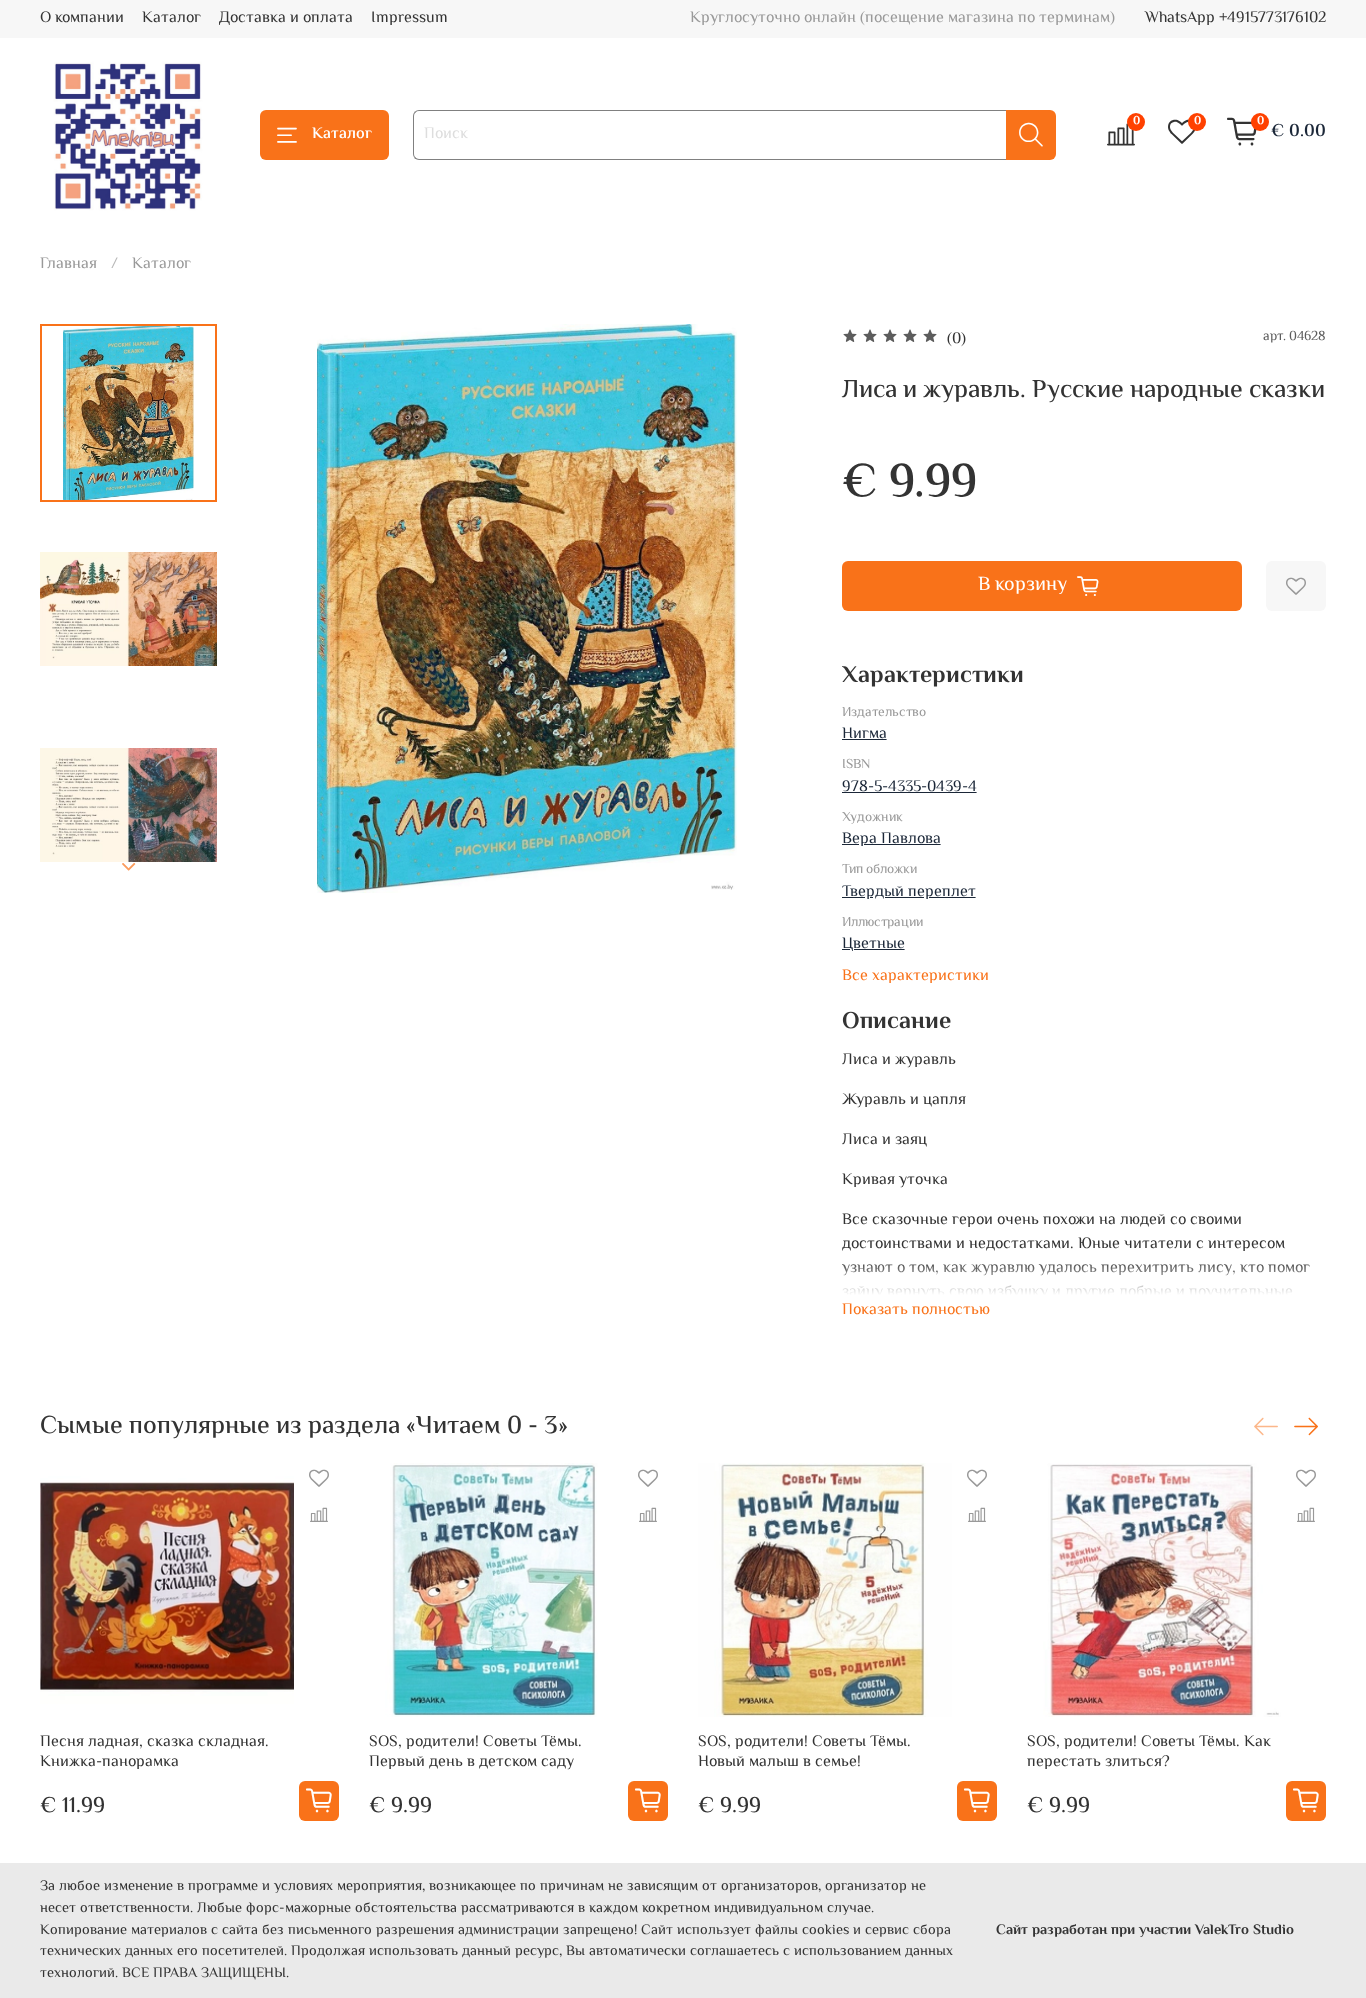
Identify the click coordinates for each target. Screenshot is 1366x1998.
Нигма (864, 734)
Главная (68, 264)
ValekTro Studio (1244, 1930)
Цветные (873, 944)
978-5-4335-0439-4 (909, 787)
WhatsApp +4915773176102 (1235, 18)
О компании (82, 18)
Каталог (171, 18)
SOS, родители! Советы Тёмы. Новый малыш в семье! (804, 1752)
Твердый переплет (909, 892)
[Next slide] (129, 867)
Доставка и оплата (286, 18)
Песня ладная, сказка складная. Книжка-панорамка (154, 1752)
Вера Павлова (891, 839)
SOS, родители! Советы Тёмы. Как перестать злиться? (1149, 1752)
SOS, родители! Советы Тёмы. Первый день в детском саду (475, 1752)
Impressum (409, 18)
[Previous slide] (282, 609)
